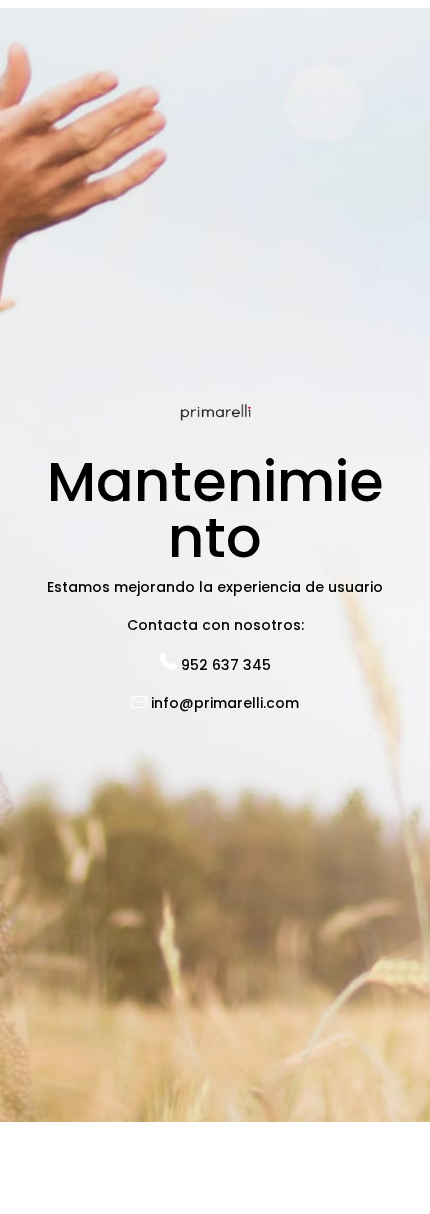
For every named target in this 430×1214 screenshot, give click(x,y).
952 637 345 (224, 665)
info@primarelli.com (223, 703)
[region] (215, 1032)
